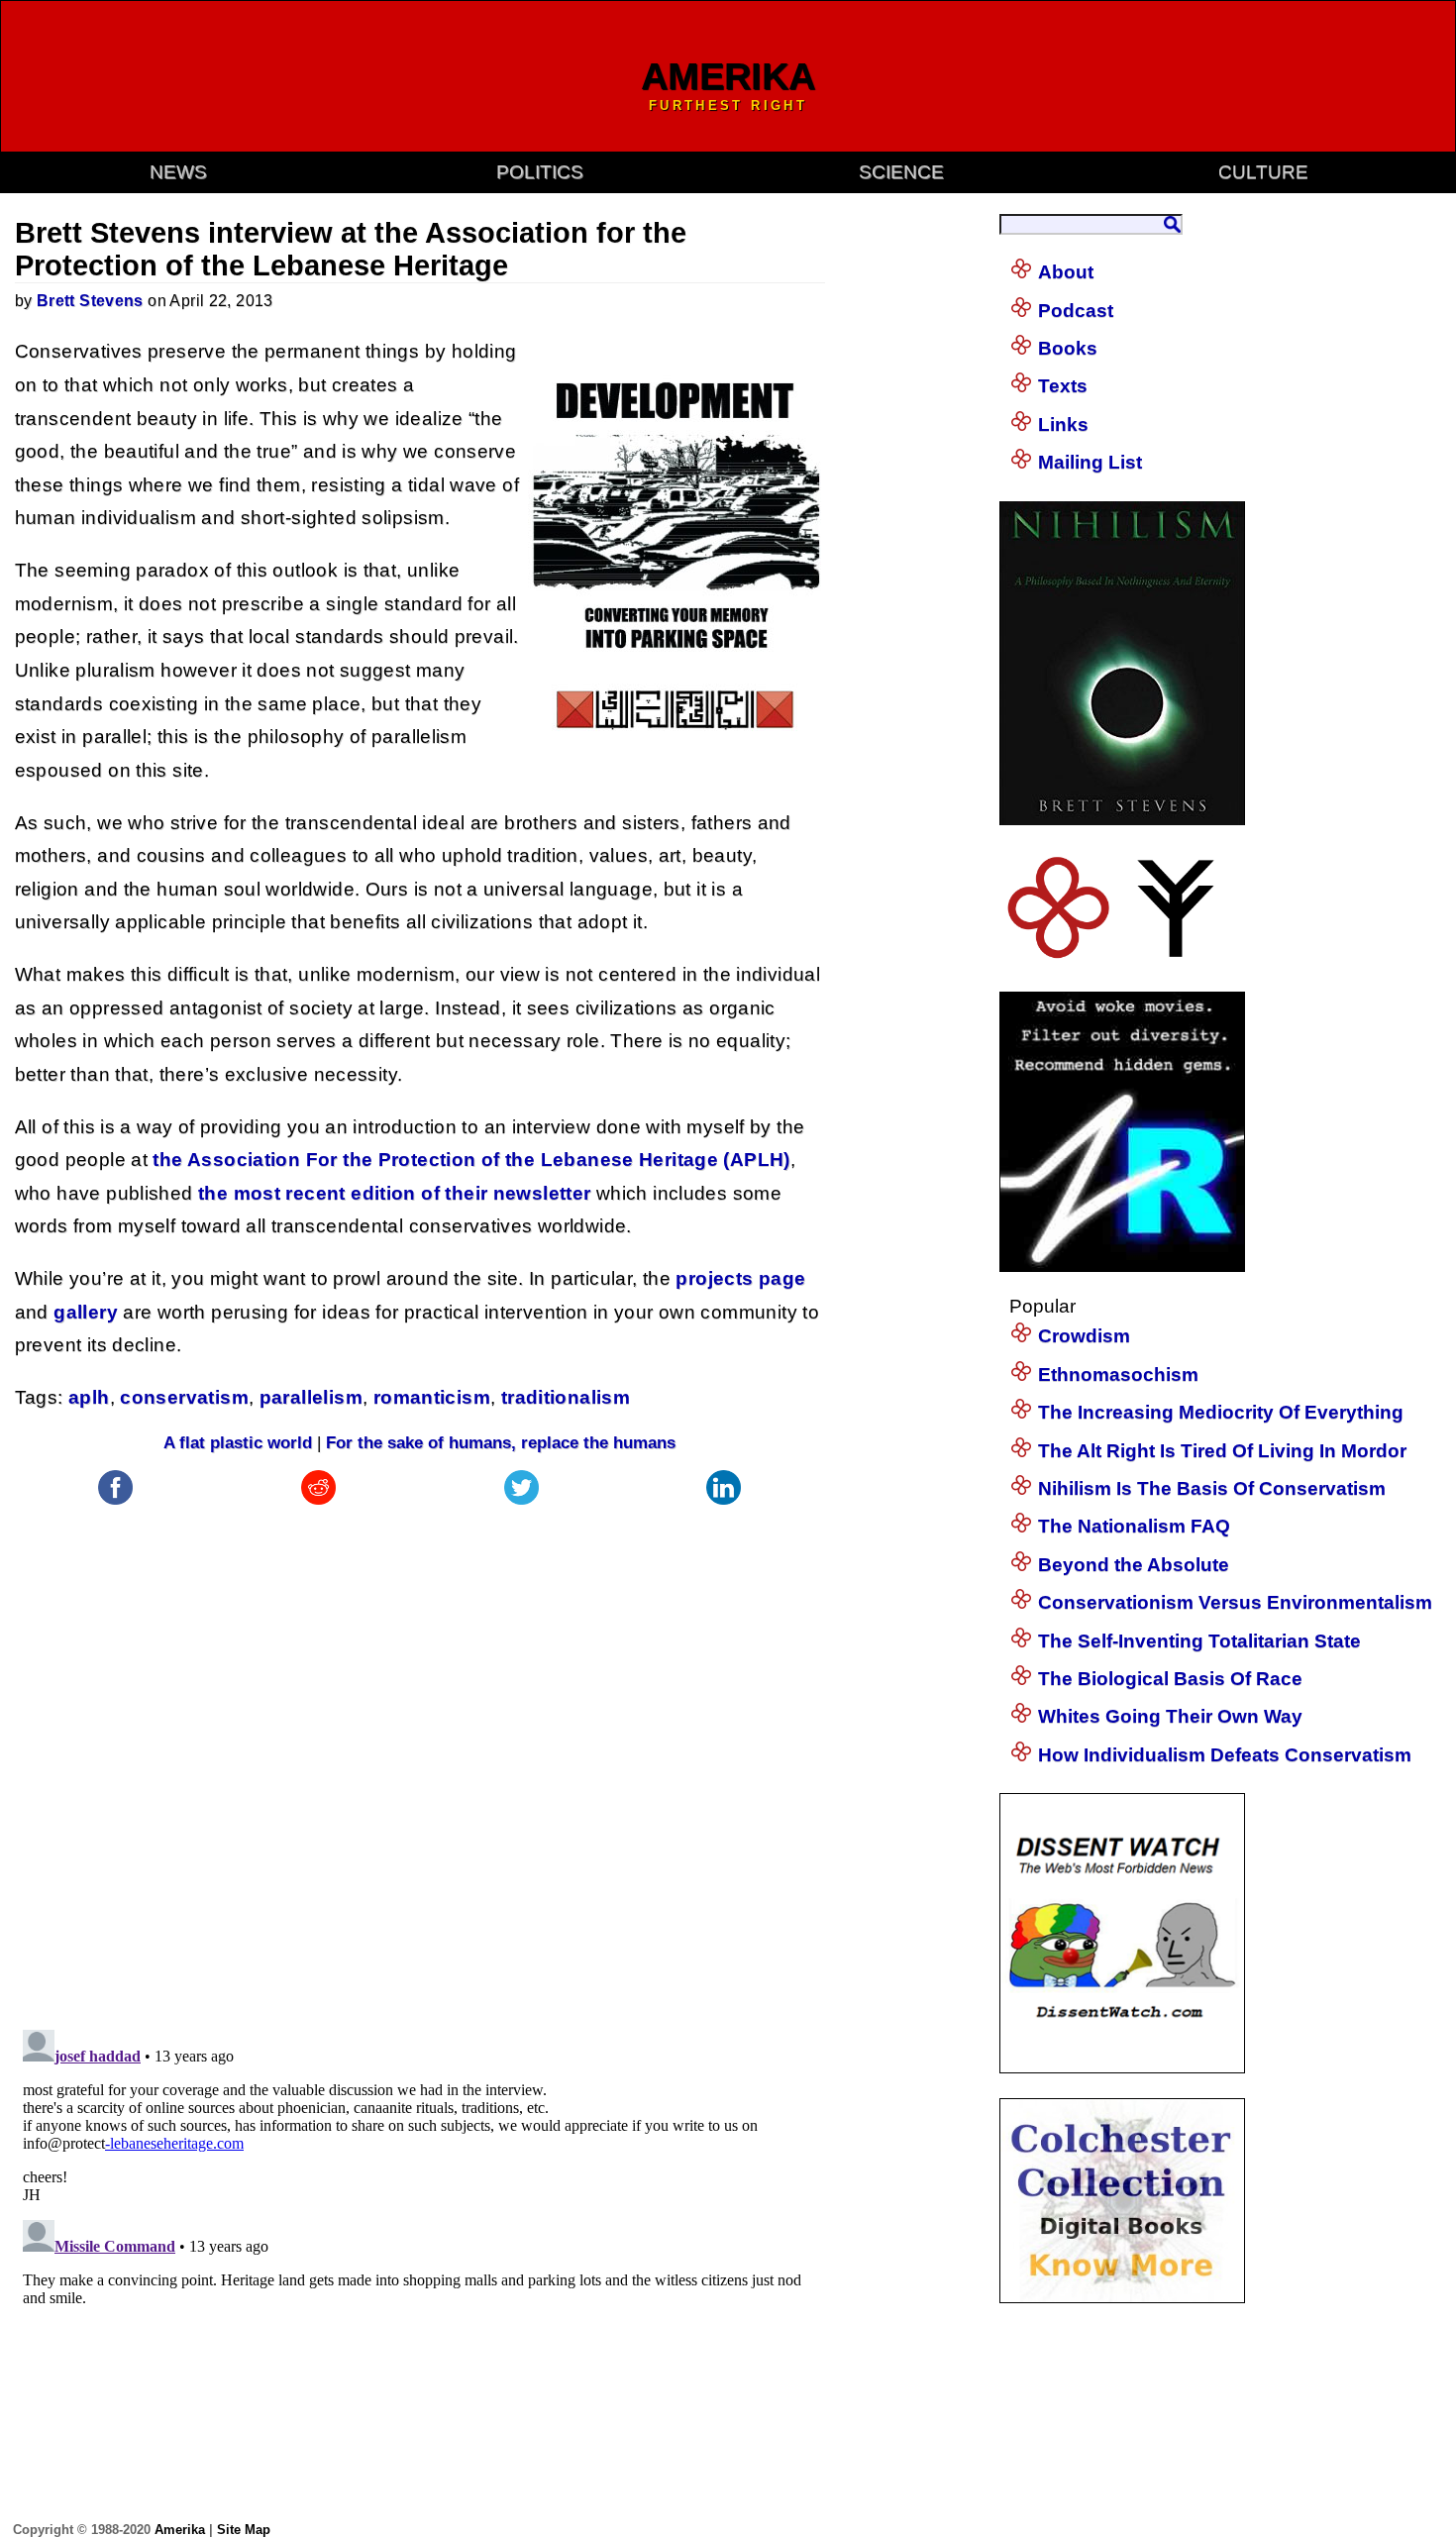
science (901, 172)
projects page (740, 1278)
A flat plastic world (238, 1443)
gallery (86, 1312)
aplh (89, 1397)
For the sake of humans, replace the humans (501, 1443)
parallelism (311, 1397)
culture (1263, 172)
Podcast (1076, 311)
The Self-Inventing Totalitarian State (1199, 1641)
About (1066, 272)
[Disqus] (420, 1757)
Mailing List (1090, 462)
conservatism (184, 1397)
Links (1063, 424)
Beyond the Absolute (1134, 1565)
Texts (1063, 386)
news (178, 172)
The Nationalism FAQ (1134, 1526)
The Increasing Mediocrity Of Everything (1221, 1412)
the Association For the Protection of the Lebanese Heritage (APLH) (471, 1160)
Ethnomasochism (1118, 1374)
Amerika (180, 2530)
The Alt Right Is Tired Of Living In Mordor (1222, 1451)
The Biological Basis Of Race (1170, 1679)
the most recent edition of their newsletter (395, 1193)
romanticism (432, 1397)
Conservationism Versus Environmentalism (1235, 1602)
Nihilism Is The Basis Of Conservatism (1212, 1488)
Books (1068, 348)
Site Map (244, 2530)
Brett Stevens (90, 301)
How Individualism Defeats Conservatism (1225, 1755)
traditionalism (566, 1397)
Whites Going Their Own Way (1170, 1716)
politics (540, 172)
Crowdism (1084, 1336)
